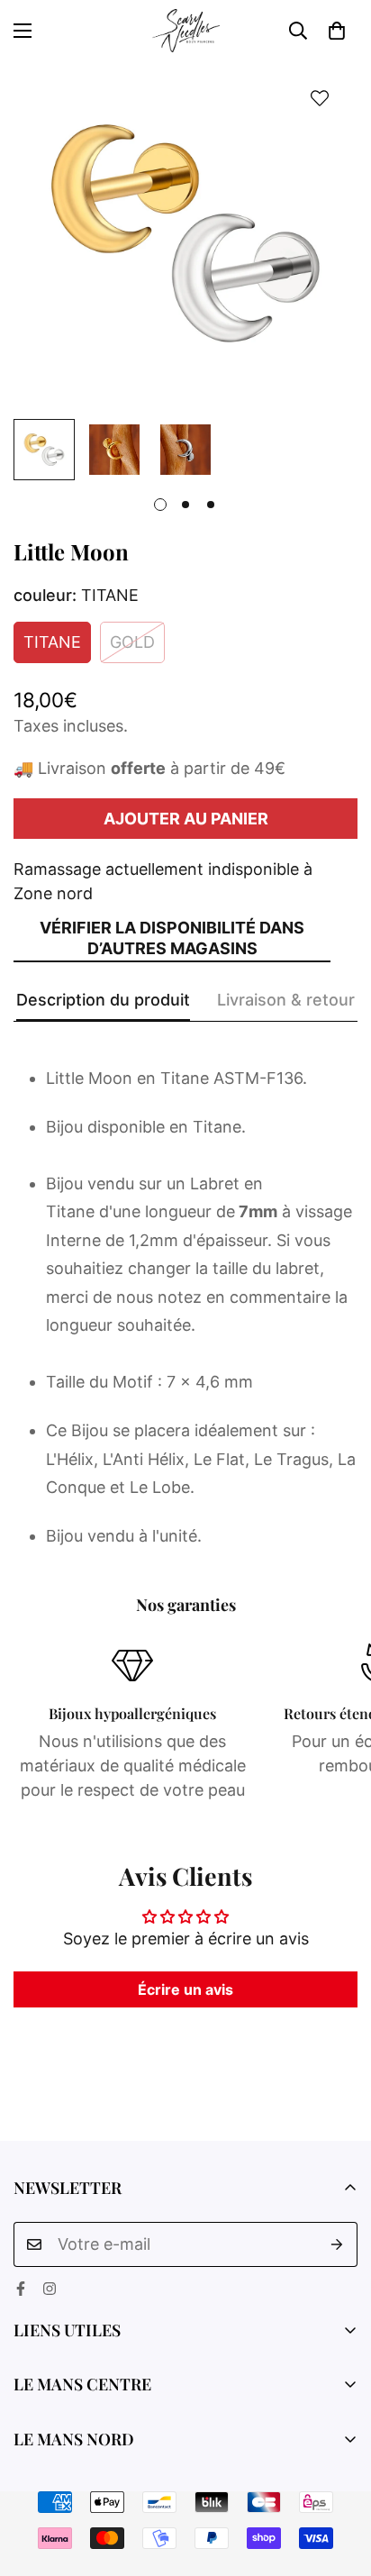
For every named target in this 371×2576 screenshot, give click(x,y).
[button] (337, 31)
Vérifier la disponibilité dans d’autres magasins (172, 938)
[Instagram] (50, 2289)
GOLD (132, 642)
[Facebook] (21, 2289)
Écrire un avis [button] (185, 1989)
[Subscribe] (337, 2244)
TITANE (52, 642)
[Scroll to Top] (339, 2480)
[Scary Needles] (186, 31)
